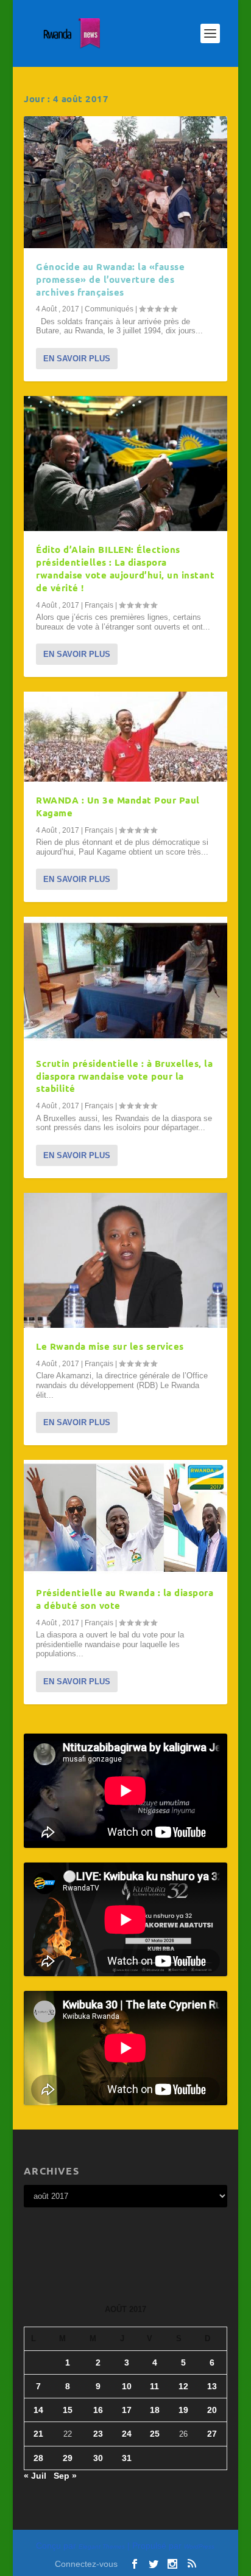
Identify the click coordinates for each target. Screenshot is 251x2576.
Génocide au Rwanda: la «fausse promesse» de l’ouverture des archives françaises (110, 279)
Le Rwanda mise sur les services (110, 1346)
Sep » (65, 2476)
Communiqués (109, 309)
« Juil (35, 2476)
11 (154, 2386)
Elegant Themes (102, 2546)
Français (99, 605)
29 (68, 2458)
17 (127, 2410)
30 (98, 2458)
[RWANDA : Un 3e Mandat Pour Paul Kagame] (125, 737)
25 (155, 2434)
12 (183, 2386)
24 (127, 2434)
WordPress (199, 2546)
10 (127, 2386)
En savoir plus (77, 359)
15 (68, 2410)
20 (212, 2410)
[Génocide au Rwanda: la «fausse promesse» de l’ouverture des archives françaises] (125, 182)
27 (212, 2434)
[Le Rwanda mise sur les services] (125, 1260)
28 (38, 2458)
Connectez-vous (86, 2564)
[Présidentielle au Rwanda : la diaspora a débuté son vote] (125, 1517)
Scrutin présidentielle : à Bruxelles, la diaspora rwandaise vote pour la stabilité (124, 1076)
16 (98, 2410)
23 (98, 2434)
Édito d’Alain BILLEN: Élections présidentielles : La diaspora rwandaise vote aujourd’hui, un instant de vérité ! (125, 568)
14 (38, 2410)
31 (127, 2458)
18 (155, 2410)
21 (38, 2434)
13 (212, 2386)
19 (183, 2410)
